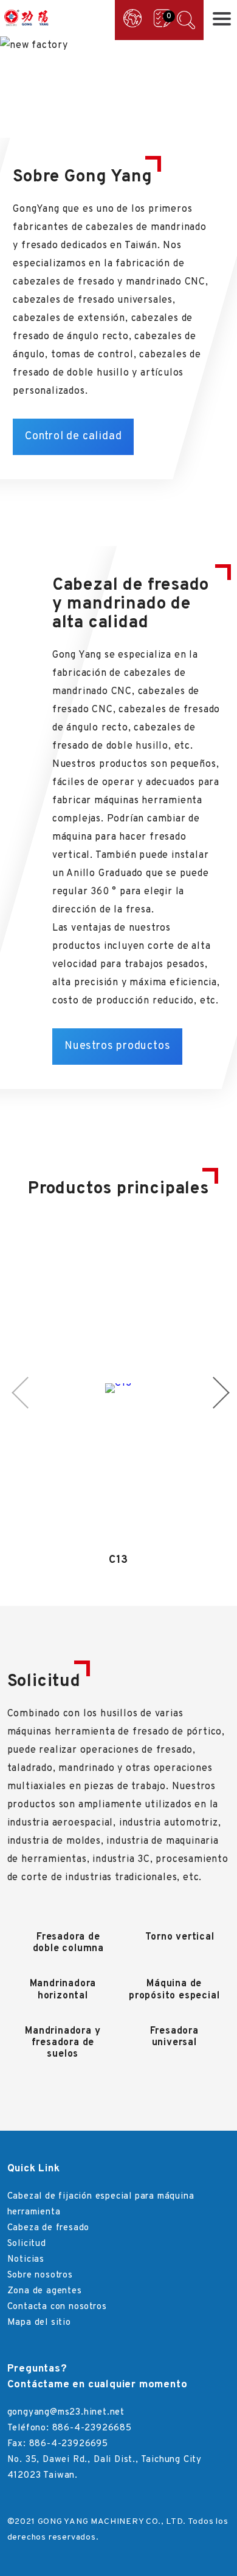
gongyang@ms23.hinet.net (66, 2412)
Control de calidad (73, 437)
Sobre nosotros (40, 2275)
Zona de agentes (45, 2291)
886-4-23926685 (92, 2428)
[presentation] (20, 86)
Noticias (26, 2260)
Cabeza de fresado (49, 2228)
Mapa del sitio (39, 2323)
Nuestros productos (117, 1046)
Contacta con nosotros (57, 2307)
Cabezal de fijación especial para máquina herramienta (101, 2204)
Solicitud (27, 2244)
